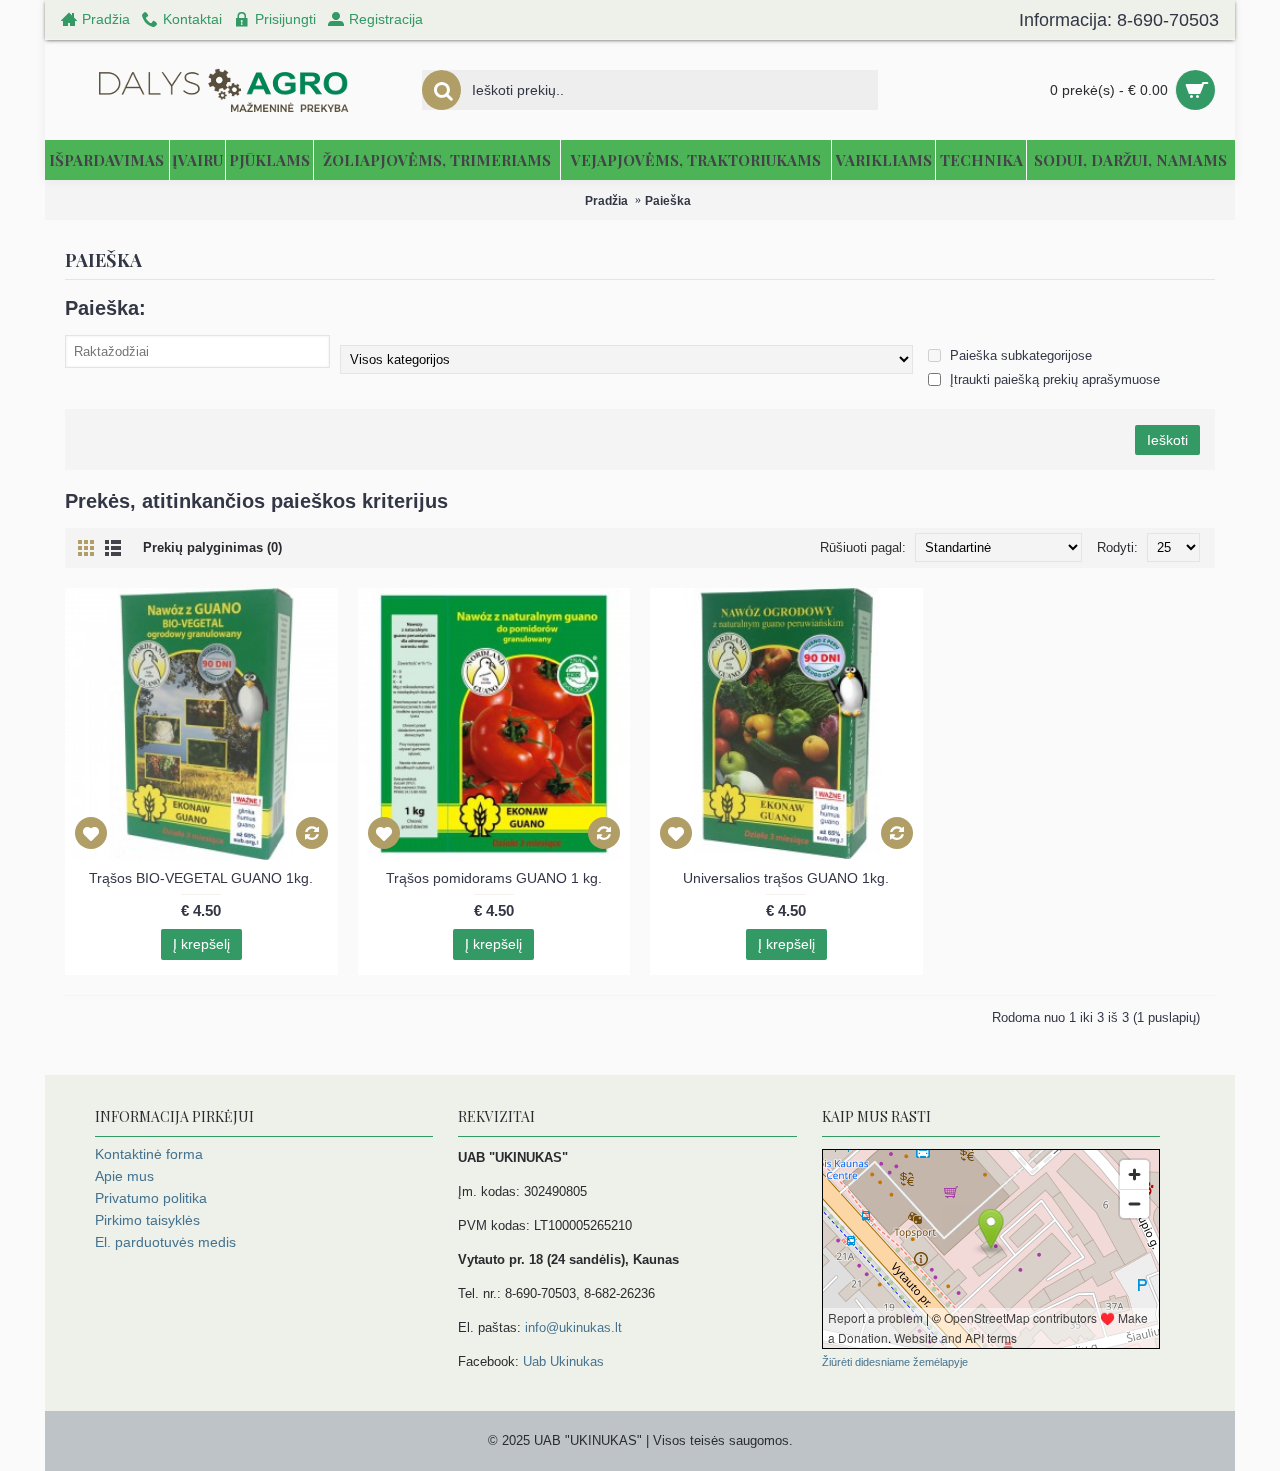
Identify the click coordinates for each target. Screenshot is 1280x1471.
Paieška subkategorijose (1019, 355)
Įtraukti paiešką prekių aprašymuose (1053, 379)
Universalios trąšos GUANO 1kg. (786, 878)
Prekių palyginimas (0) (212, 547)
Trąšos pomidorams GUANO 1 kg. (494, 878)
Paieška (668, 201)
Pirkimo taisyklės (147, 1220)
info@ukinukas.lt (573, 1327)
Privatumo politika (151, 1198)
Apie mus (124, 1176)
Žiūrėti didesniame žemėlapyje (895, 1362)
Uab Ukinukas (563, 1361)
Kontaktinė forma (149, 1154)
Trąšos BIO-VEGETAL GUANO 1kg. (201, 878)
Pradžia (606, 201)
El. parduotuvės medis (165, 1242)
